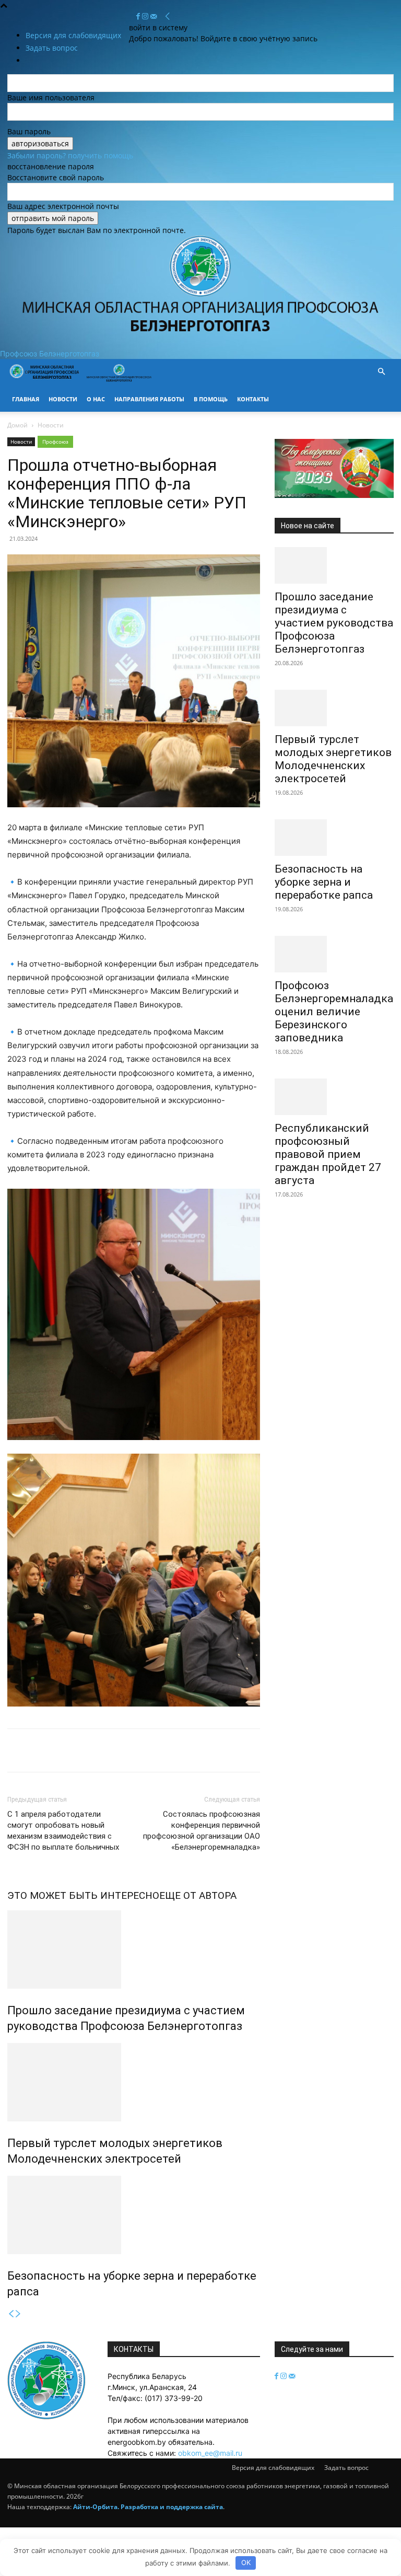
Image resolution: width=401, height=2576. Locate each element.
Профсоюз (55, 442)
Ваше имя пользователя (51, 97)
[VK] (138, 1750)
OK (246, 2562)
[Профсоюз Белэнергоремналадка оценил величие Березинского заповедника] (334, 954)
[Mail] (154, 16)
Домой (17, 425)
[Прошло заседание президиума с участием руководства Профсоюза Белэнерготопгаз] (134, 1950)
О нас (96, 399)
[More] (186, 1750)
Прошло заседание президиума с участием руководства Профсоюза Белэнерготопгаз (334, 623)
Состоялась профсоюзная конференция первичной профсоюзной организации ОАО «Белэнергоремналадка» (202, 1831)
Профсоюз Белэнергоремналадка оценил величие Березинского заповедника (334, 1012)
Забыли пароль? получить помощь (70, 155)
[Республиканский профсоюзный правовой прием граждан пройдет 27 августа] (334, 1097)
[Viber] (162, 1750)
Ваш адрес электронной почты (63, 206)
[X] (42, 1750)
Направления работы (149, 399)
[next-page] (18, 2314)
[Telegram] (114, 1750)
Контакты (253, 399)
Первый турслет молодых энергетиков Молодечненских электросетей (333, 759)
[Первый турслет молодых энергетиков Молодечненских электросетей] (134, 2082)
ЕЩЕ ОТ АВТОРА (198, 1895)
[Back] (168, 16)
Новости (63, 399)
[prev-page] (11, 2314)
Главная (26, 399)
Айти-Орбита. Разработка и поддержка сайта (148, 2507)
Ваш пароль (29, 131)
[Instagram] (146, 16)
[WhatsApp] (66, 1750)
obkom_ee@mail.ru (210, 2453)
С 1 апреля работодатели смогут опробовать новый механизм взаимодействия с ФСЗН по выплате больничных (63, 1831)
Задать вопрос (346, 2468)
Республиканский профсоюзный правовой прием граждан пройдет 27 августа (328, 1154)
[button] (381, 372)
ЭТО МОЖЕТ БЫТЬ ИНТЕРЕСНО (83, 1895)
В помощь (211, 399)
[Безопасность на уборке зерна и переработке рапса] (134, 2215)
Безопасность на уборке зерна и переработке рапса (324, 882)
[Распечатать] (90, 1750)
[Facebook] (139, 16)
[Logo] (45, 381)
